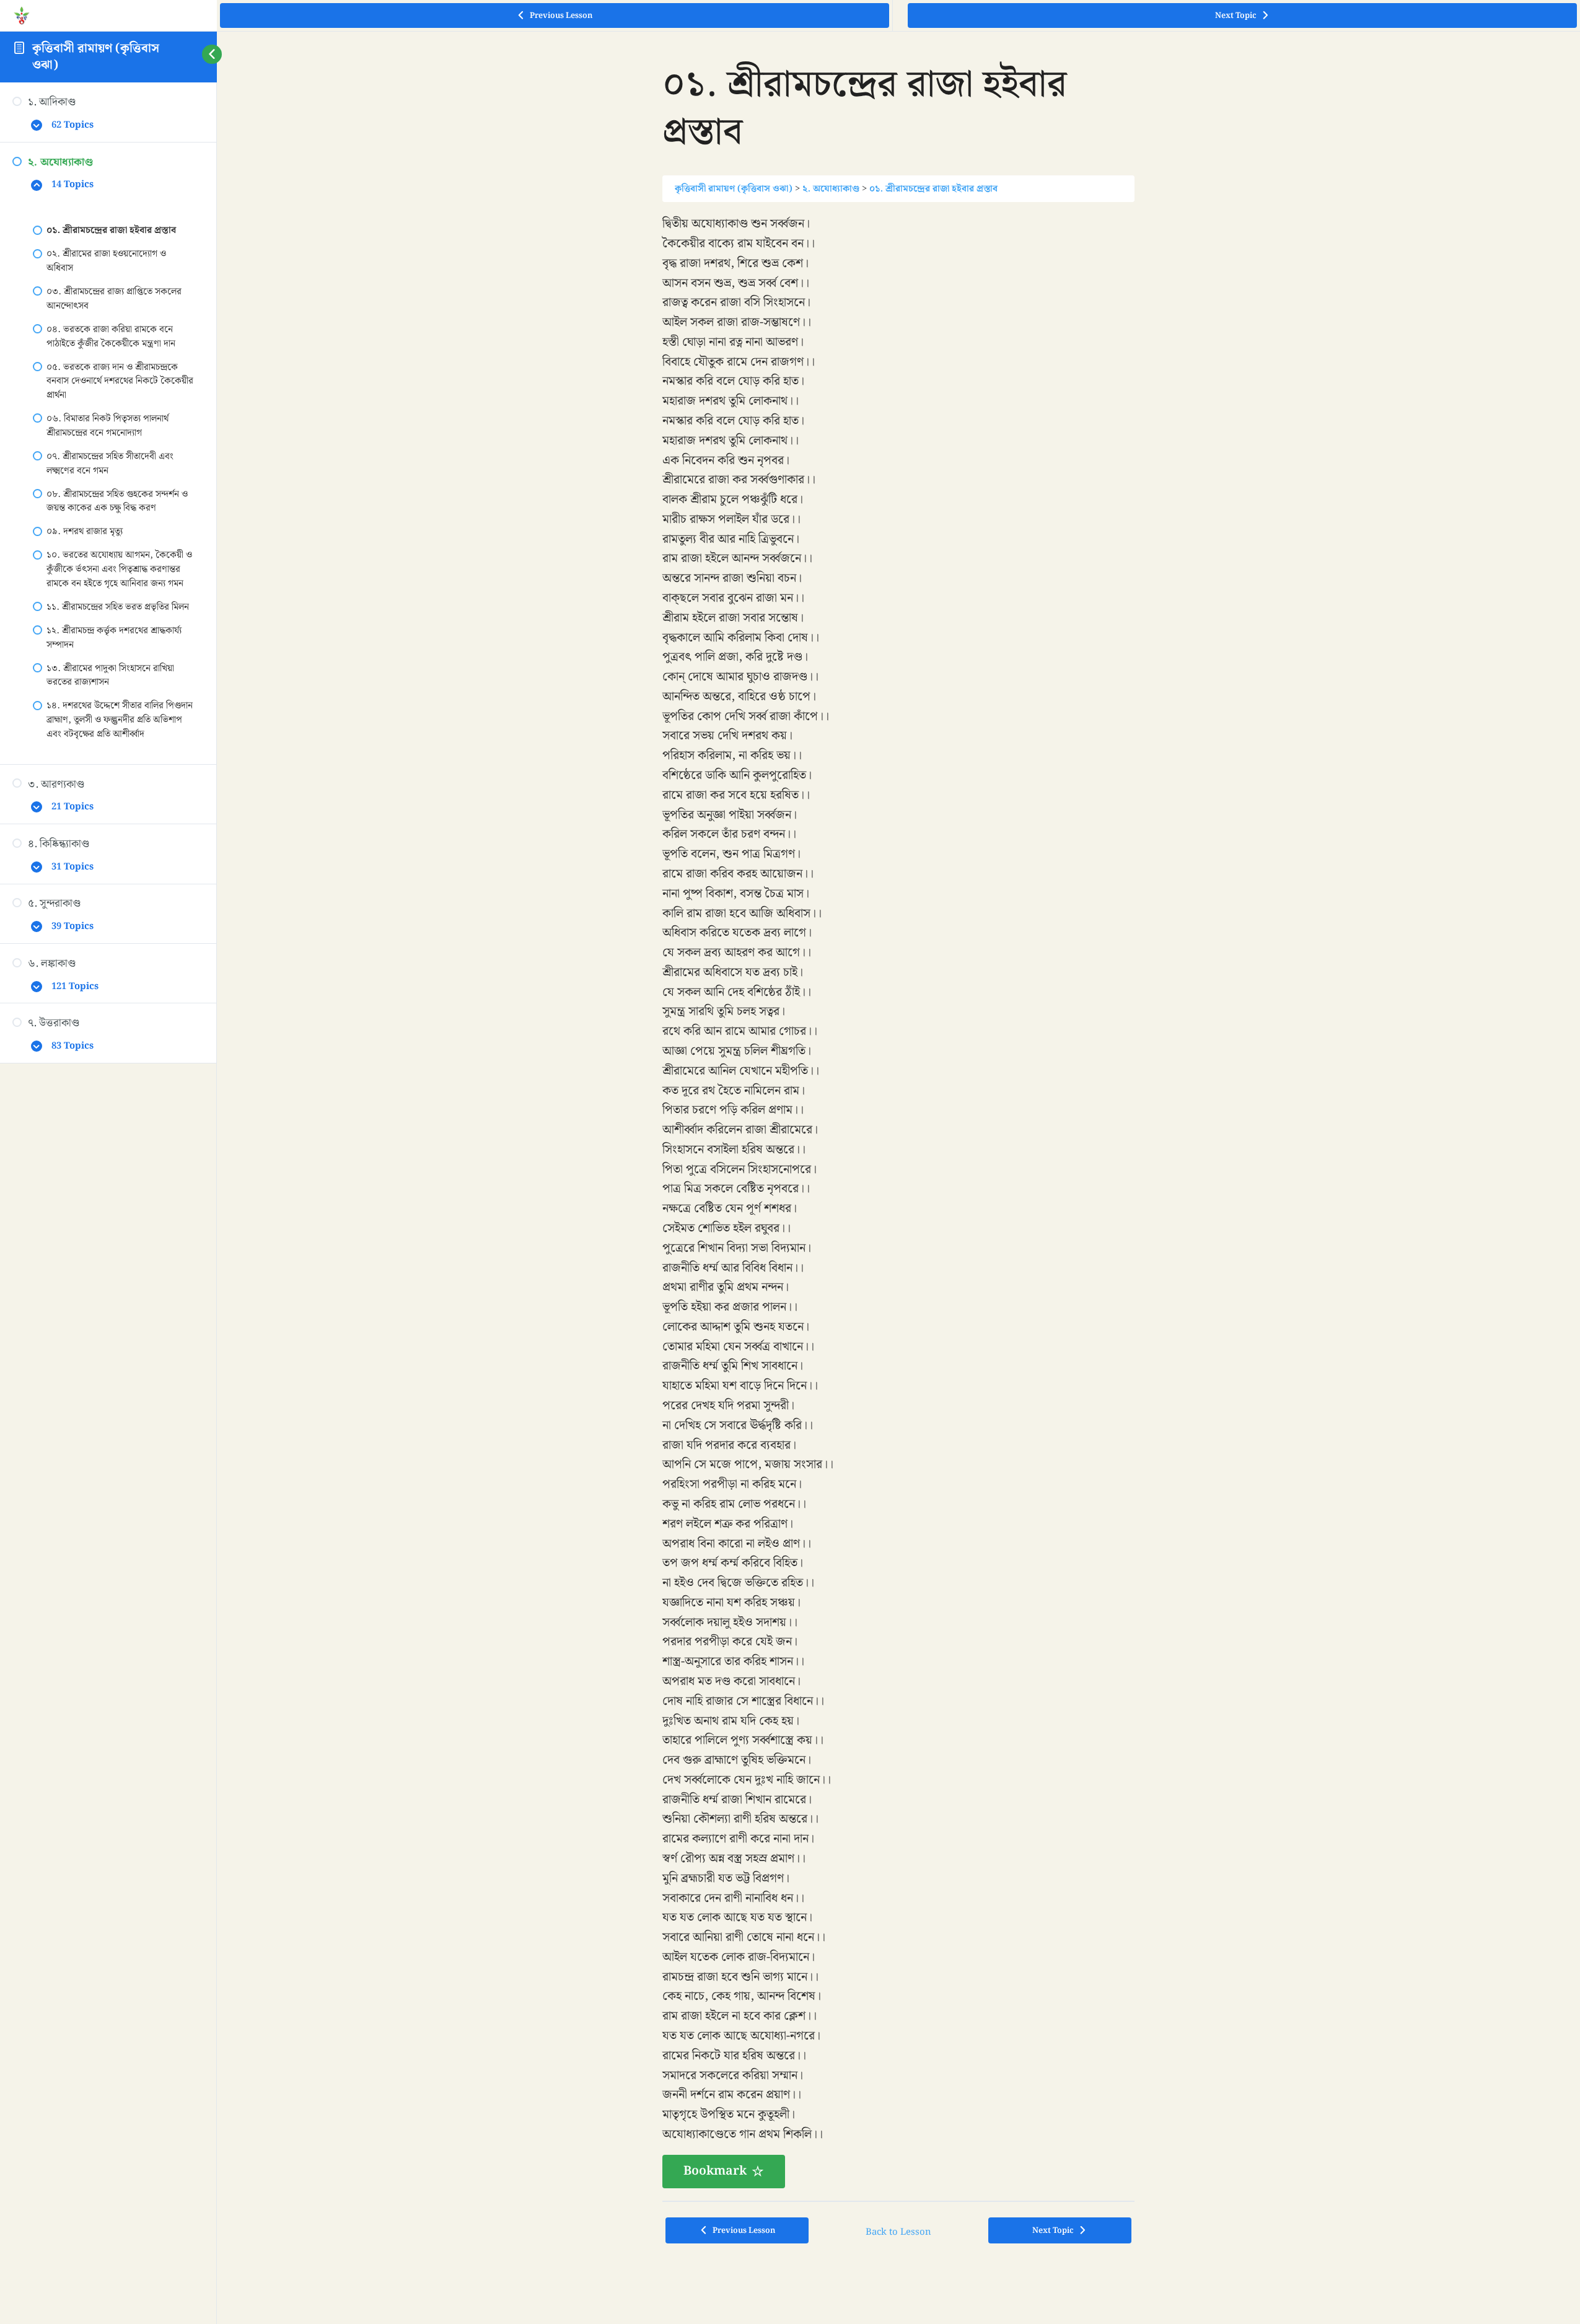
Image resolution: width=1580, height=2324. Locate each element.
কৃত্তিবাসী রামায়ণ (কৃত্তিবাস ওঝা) (96, 57)
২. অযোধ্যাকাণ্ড (831, 189)
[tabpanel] (898, 1201)
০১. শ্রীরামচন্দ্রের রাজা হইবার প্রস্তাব (933, 189)
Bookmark (715, 2171)
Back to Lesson (898, 2232)
